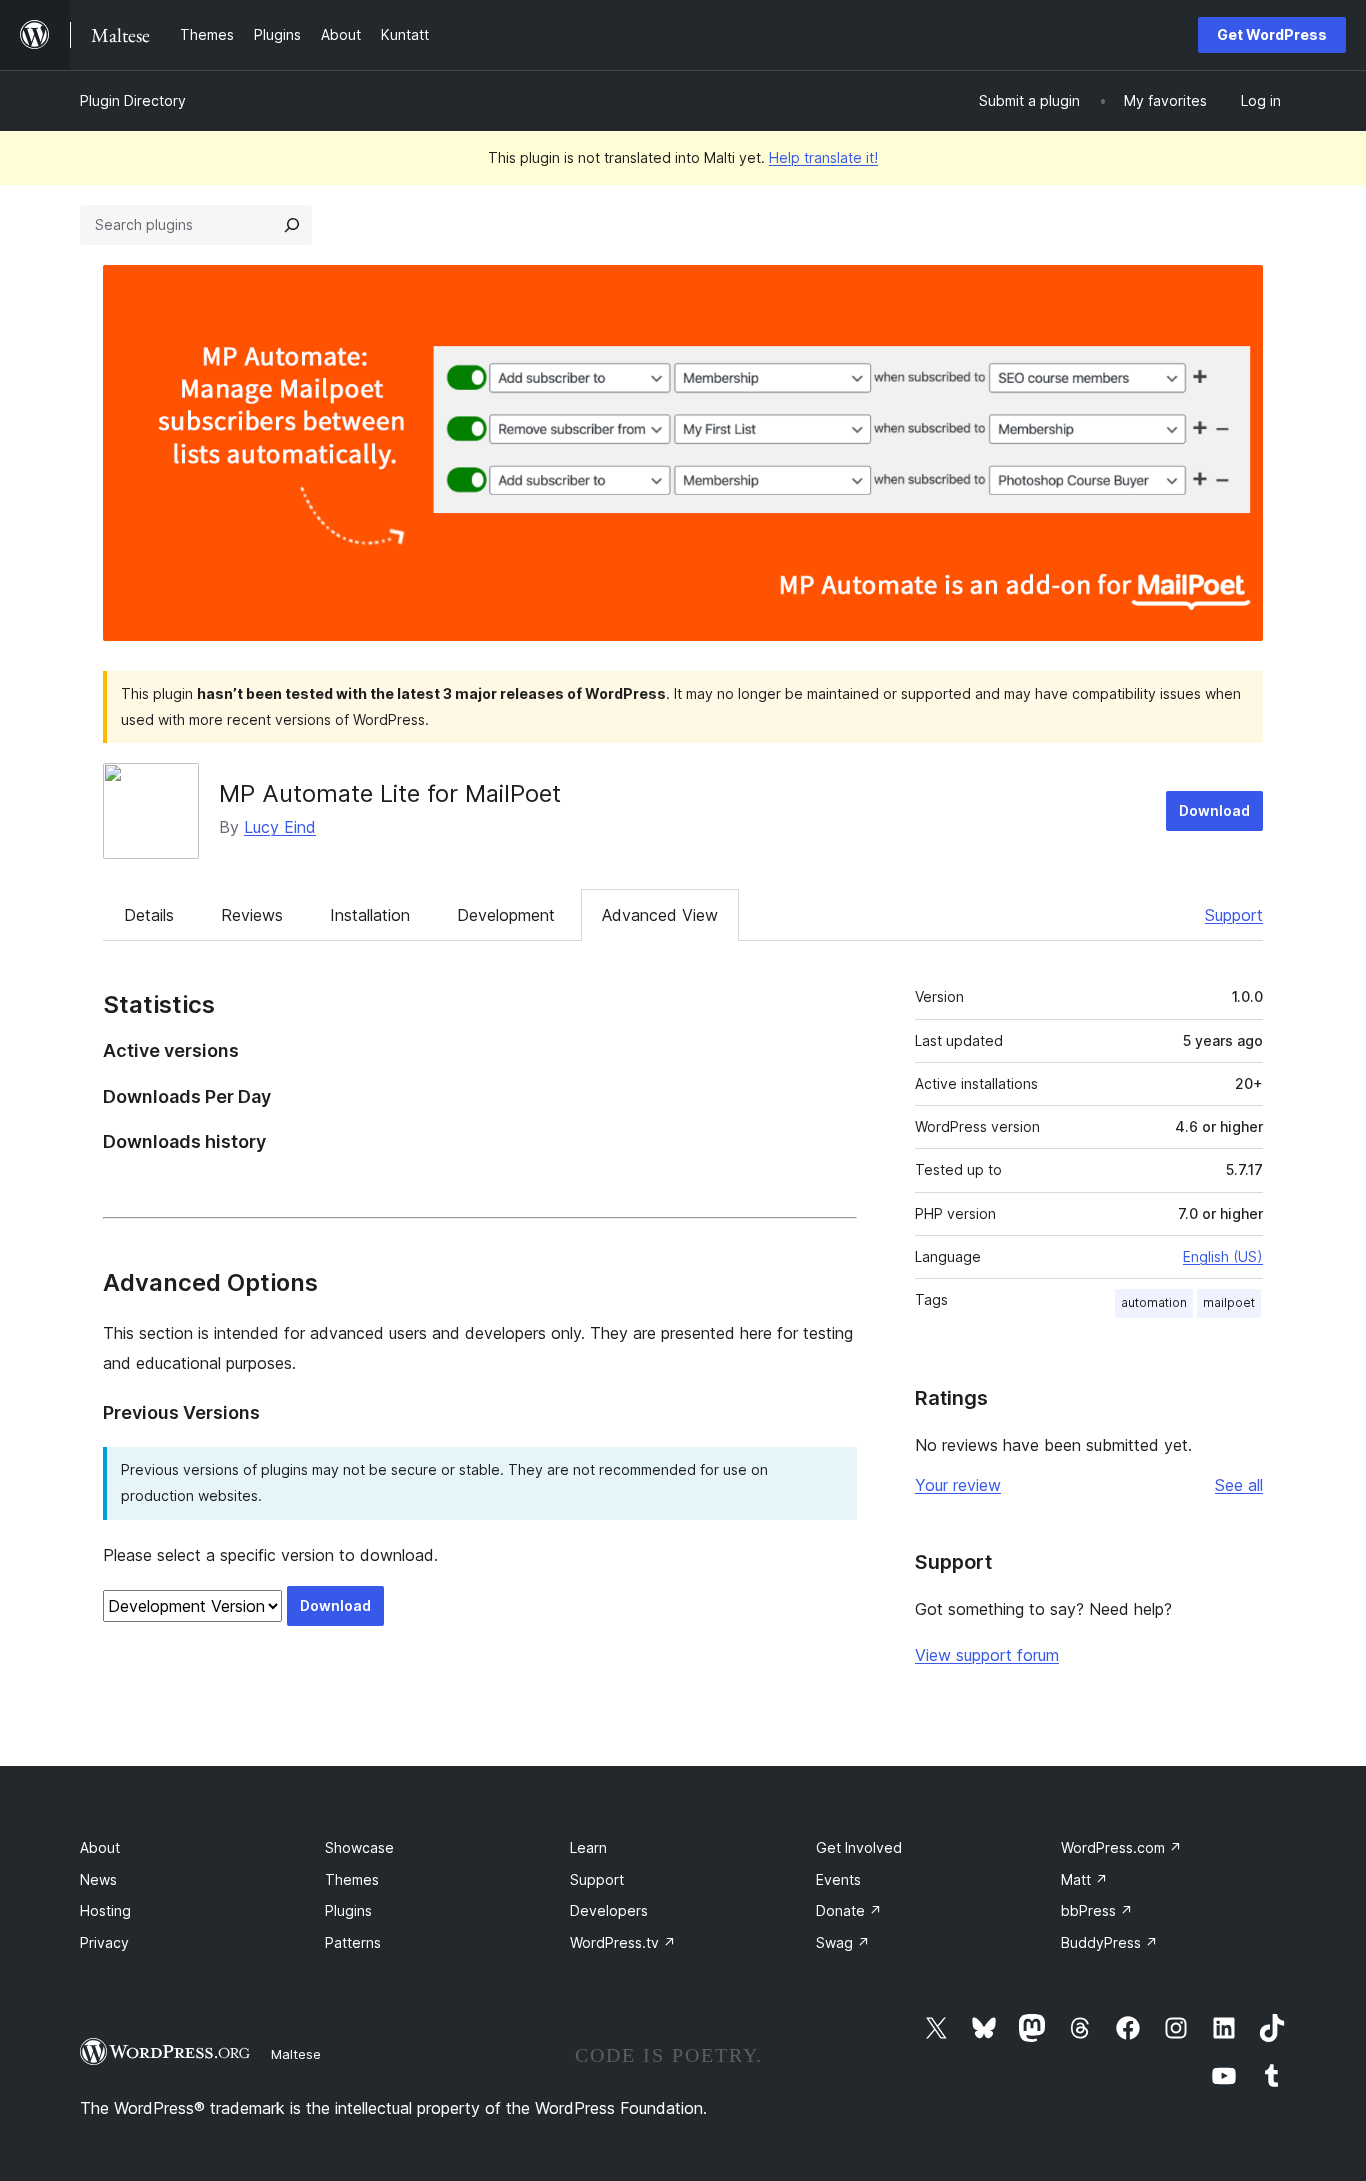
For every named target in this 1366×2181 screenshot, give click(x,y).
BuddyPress (1109, 1942)
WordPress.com (1121, 1847)
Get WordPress (1272, 34)
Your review (958, 1485)
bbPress (1097, 1910)
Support (1234, 915)
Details (149, 915)
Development (506, 915)
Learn (588, 1847)
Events (838, 1879)
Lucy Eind (280, 827)
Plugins (348, 1910)
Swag (843, 1942)
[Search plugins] (292, 225)
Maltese (296, 2054)
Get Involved (859, 1847)
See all (1239, 1485)
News (98, 1879)
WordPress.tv (623, 1942)
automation (1154, 1302)
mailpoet (1229, 1302)
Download (1214, 810)
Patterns (353, 1942)
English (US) (1223, 1256)
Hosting (105, 1910)
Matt (1084, 1879)
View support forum (987, 1655)
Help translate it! (823, 157)
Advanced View (660, 915)
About (100, 1847)
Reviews (252, 915)
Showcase (359, 1847)
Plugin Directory (133, 100)
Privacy (104, 1942)
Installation (370, 915)
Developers (609, 1910)
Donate (849, 1910)
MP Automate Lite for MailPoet (390, 793)
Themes (352, 1879)
